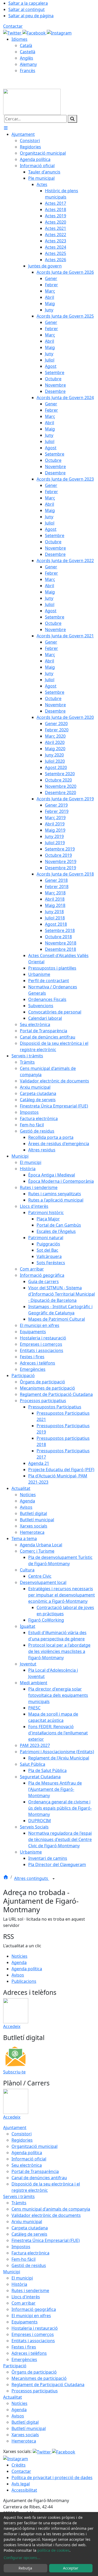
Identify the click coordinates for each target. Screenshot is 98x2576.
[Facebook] (35, 32)
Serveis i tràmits (19, 2196)
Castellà (28, 52)
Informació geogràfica (34, 2309)
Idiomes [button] (19, 39)
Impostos (21, 2247)
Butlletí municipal (29, 2428)
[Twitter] (13, 32)
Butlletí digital (25, 2422)
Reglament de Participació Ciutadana (48, 2385)
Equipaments (25, 2322)
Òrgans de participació (34, 2372)
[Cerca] (72, 119)
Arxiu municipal (27, 2222)
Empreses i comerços (33, 2334)
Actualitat (13, 2397)
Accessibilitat (24, 2490)
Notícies (19, 1956)
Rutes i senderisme (30, 2291)
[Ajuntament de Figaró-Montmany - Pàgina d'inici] (32, 101)
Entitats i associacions (33, 2341)
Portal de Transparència (35, 2171)
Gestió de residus (29, 2265)
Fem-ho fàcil (24, 2259)
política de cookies (53, 2550)
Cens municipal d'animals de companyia (51, 2209)
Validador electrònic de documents (46, 2215)
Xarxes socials (25, 2435)
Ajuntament (15, 2128)
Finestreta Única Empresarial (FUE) (46, 2240)
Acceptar (71, 2568)
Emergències (24, 2359)
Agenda (19, 1962)
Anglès (27, 58)
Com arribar (24, 2303)
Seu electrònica (27, 2165)
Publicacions (24, 1981)
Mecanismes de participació (39, 2378)
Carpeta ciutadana (30, 2228)
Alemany (28, 64)
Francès (28, 71)
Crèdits (19, 2465)
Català (26, 45)
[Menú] (6, 128)
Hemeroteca (24, 2441)
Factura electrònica (30, 2253)
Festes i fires (24, 2347)
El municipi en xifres (31, 2316)
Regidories (22, 2140)
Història (19, 2284)
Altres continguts (32, 1878)
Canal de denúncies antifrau (39, 2178)
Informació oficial (29, 2159)
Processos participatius (35, 2391)
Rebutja (25, 2568)
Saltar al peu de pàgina (31, 16)
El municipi (22, 2278)
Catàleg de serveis (29, 2234)
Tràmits (19, 2203)
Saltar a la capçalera (28, 3)
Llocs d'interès (26, 2297)
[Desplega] (54, 1879)
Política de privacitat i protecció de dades (52, 2478)
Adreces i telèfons (29, 2353)
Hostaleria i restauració (35, 2328)
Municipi (12, 2272)
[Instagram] (59, 32)
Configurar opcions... (22, 2558)
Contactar (13, 26)
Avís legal (21, 2484)
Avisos (18, 1975)
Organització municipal (34, 2146)
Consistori (22, 2134)
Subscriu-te (14, 2072)
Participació (15, 2366)
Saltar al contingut (27, 9)
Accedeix (12, 2026)
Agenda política (27, 1969)
